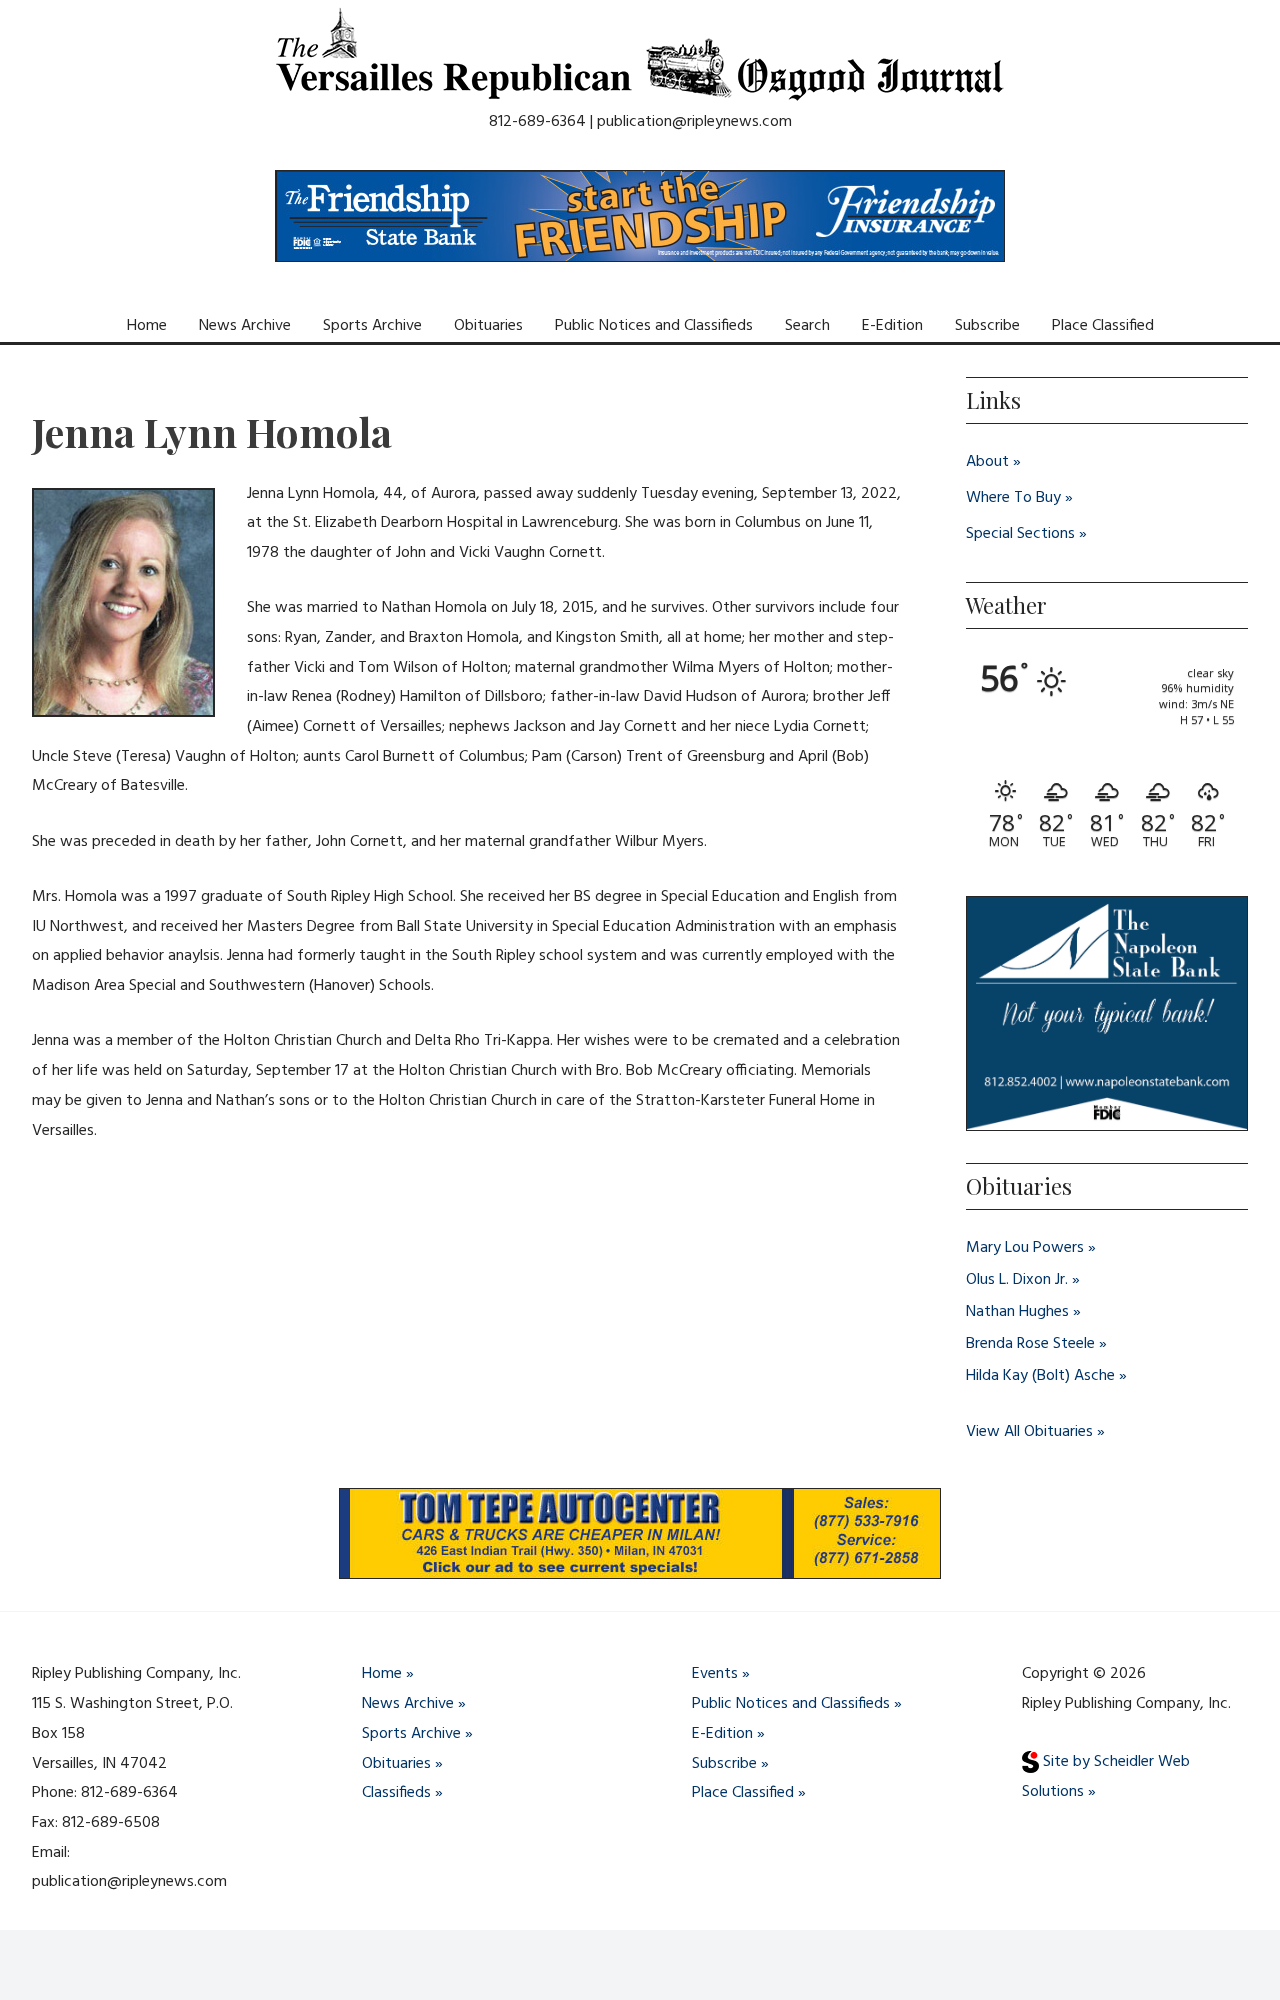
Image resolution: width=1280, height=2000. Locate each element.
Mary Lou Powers (1025, 1248)
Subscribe (987, 326)
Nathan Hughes (1017, 1312)
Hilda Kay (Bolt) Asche (1040, 1376)
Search (807, 326)
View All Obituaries (1029, 1432)
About (987, 462)
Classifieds (396, 1793)
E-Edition (892, 326)
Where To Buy (1013, 498)
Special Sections (1020, 534)
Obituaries (488, 326)
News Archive (245, 326)
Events (715, 1674)
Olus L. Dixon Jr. (1017, 1280)
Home (147, 326)
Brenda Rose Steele (1030, 1344)
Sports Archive (372, 326)
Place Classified (1103, 326)
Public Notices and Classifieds (654, 326)
